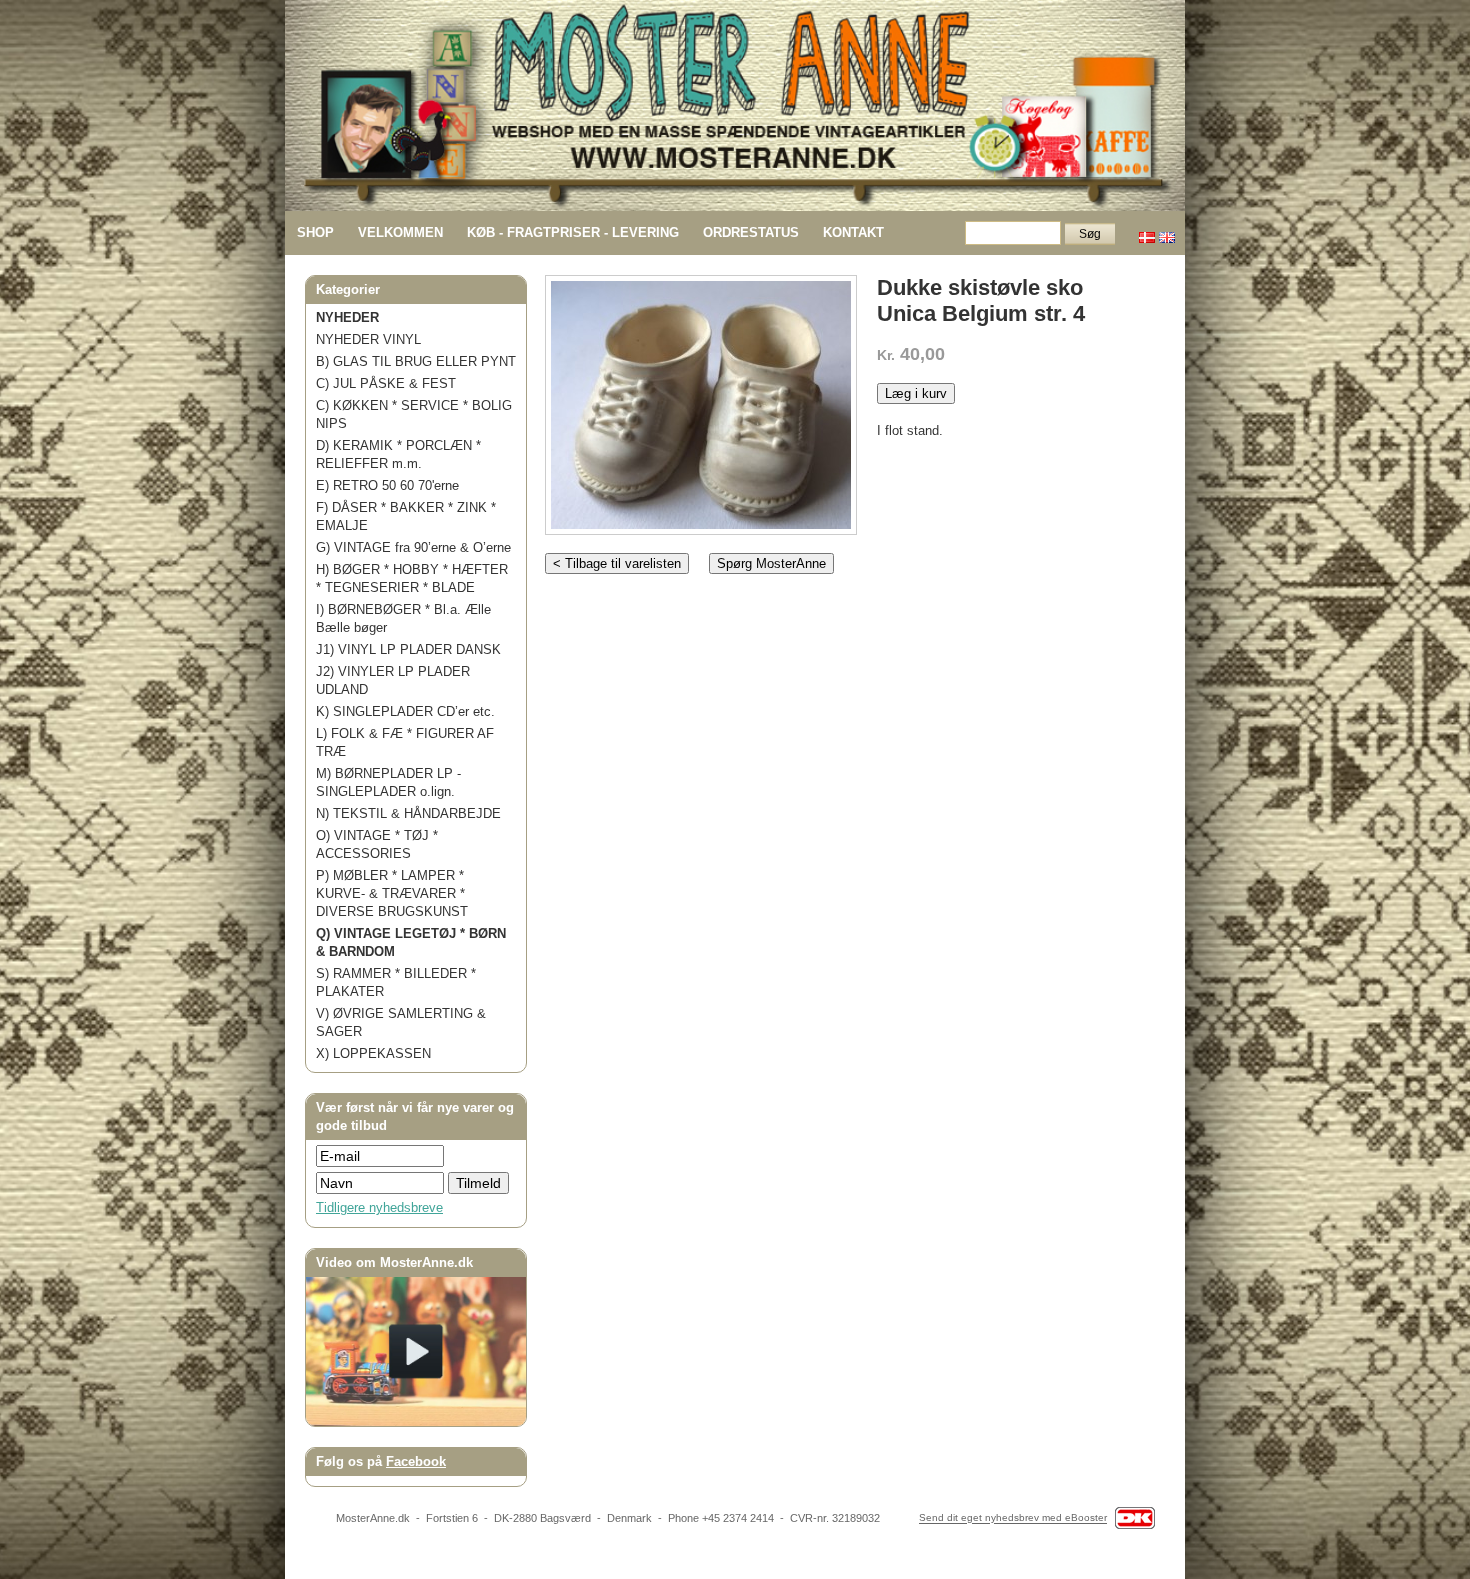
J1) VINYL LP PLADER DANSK (408, 649)
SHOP (315, 232)
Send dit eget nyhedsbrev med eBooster (1013, 1518)
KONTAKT (853, 232)
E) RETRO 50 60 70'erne (387, 485)
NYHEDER (347, 317)
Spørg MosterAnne (771, 563)
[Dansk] (1147, 232)
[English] (1167, 232)
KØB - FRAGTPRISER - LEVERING (573, 232)
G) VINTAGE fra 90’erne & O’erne (413, 547)
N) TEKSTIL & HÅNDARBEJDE (408, 813)
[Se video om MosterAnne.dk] (416, 1421)
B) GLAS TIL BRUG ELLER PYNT (416, 361)
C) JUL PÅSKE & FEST (386, 383)
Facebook (416, 1461)
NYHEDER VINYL (368, 339)
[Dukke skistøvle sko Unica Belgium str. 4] (701, 400)
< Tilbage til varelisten (617, 563)
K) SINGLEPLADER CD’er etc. (405, 711)
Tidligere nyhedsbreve (379, 1207)
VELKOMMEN (400, 232)
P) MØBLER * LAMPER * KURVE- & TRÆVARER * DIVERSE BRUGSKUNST (392, 893)
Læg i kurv (916, 393)
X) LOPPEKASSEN (373, 1053)
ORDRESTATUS (751, 232)
